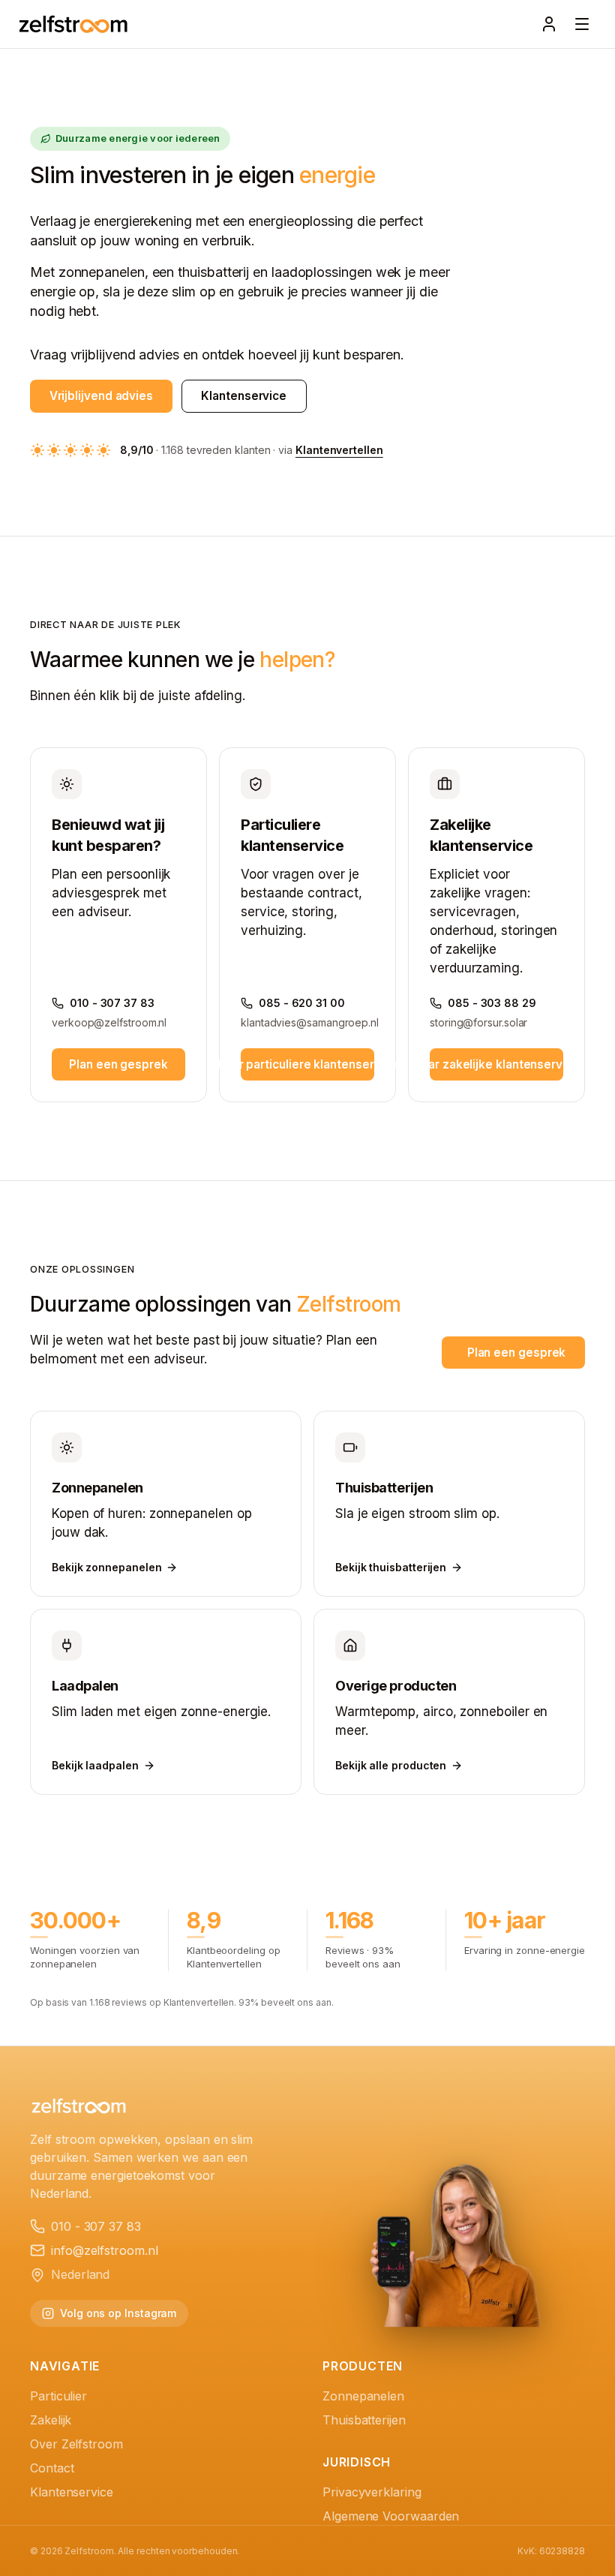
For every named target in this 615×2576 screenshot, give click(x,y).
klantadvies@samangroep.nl (307, 1022)
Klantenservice (244, 396)
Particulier (58, 2396)
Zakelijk (51, 2420)
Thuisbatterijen (364, 2420)
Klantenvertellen (339, 450)
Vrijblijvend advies (101, 396)
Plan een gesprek (118, 1064)
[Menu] (582, 24)
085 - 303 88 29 (492, 1003)
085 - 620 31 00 (302, 1003)
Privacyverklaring (372, 2492)
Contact (52, 2468)
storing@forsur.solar (478, 1022)
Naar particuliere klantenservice (307, 1064)
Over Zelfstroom (76, 2444)
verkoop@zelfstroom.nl (109, 1022)
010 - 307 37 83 (112, 1003)
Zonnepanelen (363, 2396)
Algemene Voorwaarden (391, 2516)
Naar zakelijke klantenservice (496, 1064)
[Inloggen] (549, 24)
